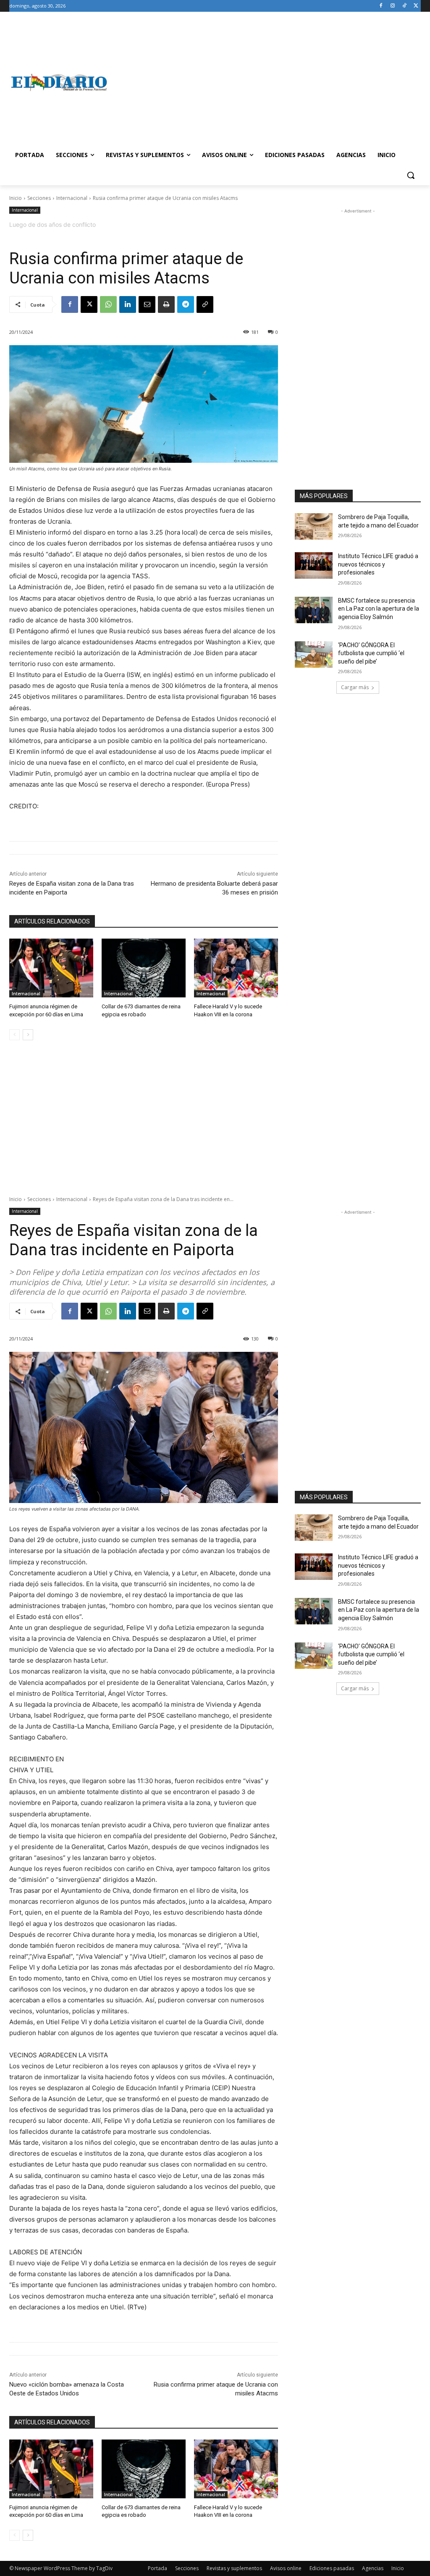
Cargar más (355, 687)
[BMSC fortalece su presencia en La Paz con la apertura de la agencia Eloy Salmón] (314, 610)
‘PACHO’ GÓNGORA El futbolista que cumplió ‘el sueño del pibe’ (371, 653)
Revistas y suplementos (234, 2568)
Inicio (16, 198)
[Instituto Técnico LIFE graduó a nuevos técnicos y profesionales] (314, 565)
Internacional (72, 198)
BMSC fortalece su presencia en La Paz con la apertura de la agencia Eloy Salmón (379, 609)
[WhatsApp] (108, 304)
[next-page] (28, 1035)
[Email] (147, 304)
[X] (416, 6)
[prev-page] (14, 1035)
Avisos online (286, 2568)
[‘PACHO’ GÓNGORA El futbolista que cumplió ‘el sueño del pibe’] (314, 654)
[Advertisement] (264, 82)
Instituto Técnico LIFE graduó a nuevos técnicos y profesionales (378, 564)
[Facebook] (381, 6)
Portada (157, 2568)
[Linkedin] (128, 304)
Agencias (373, 2568)
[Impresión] (166, 304)
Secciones (39, 198)
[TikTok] (404, 6)
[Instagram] (393, 6)
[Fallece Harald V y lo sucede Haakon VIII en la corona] (236, 968)
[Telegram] (186, 304)
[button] (411, 175)
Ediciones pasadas (332, 2568)
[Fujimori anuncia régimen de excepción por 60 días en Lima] (51, 968)
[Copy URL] (205, 304)
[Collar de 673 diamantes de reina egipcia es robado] (144, 968)
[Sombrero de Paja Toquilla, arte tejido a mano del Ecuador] (314, 526)
